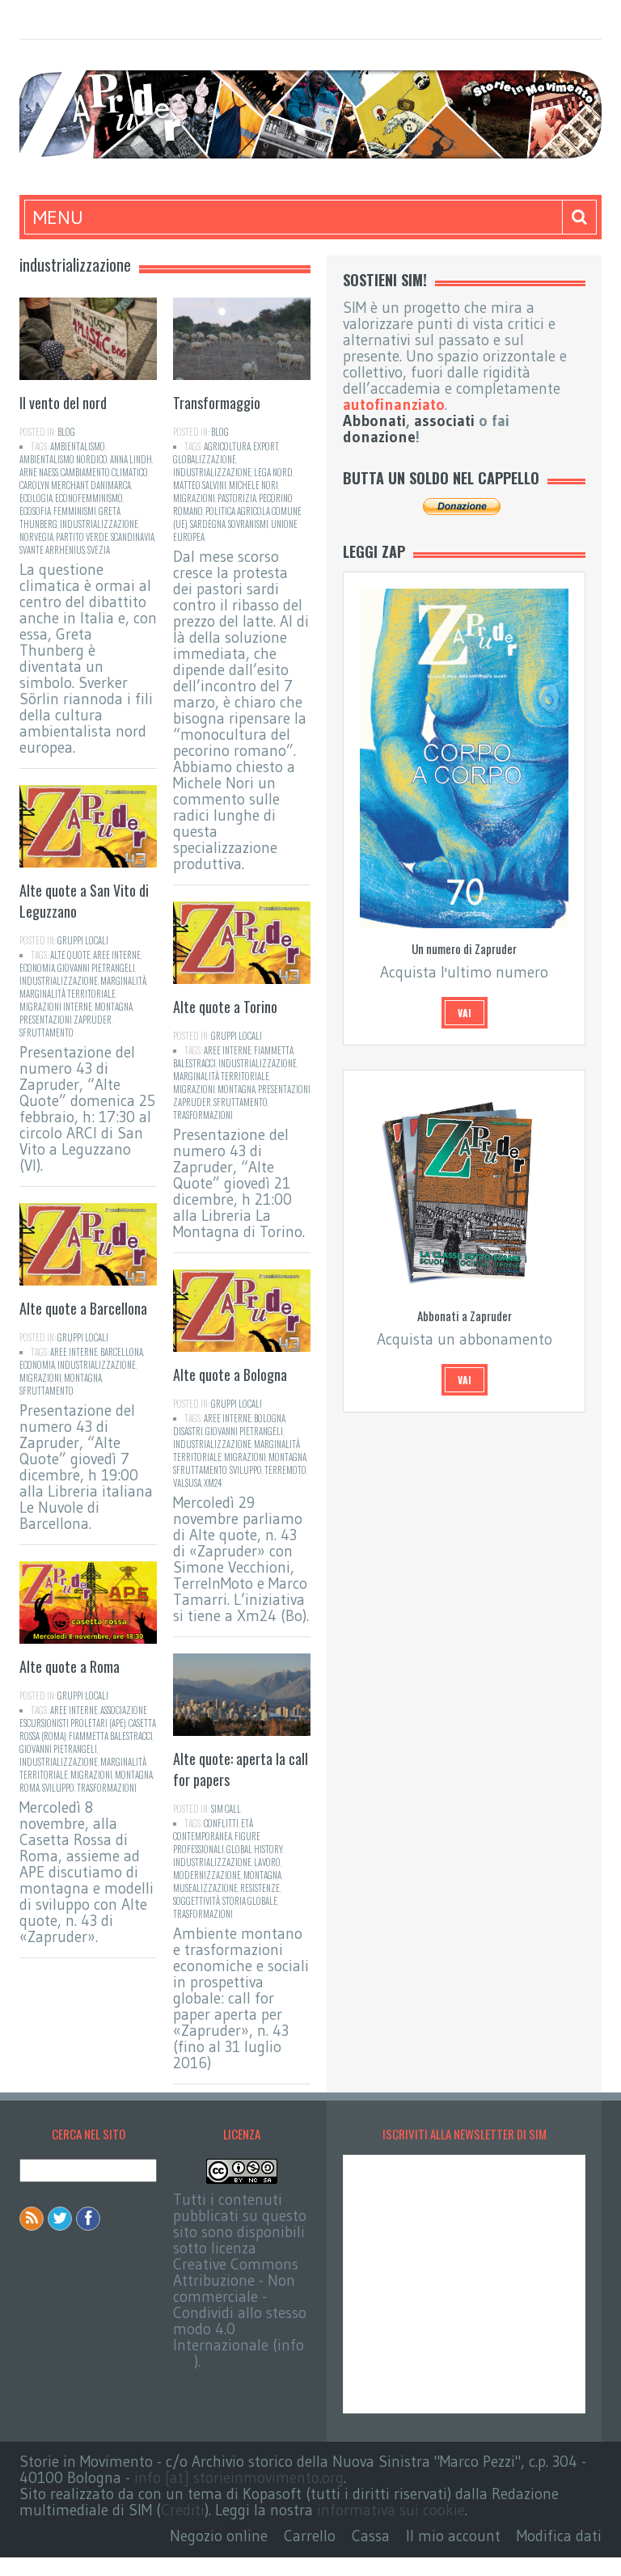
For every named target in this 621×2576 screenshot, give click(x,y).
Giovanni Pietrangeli (96, 968)
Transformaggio (217, 403)
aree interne (117, 955)
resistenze (260, 1888)
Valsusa (187, 1483)
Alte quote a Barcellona (83, 1308)
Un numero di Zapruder (464, 948)
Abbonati (374, 421)
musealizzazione (205, 1888)
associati (444, 421)
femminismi (75, 511)
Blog (66, 432)
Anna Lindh (131, 459)
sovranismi (248, 524)
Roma (30, 1788)
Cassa (371, 2536)
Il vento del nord (63, 403)
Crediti (183, 2510)
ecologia (36, 498)
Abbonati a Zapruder (465, 1315)
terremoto (285, 1470)
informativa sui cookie (391, 2510)
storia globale (250, 1901)
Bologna (270, 1418)
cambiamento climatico (104, 472)
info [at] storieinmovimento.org (239, 2478)
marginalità (123, 981)
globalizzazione (205, 459)
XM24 (213, 1483)
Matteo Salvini (200, 485)
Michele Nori (253, 485)
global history (254, 1849)
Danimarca (111, 485)
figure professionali (217, 1843)
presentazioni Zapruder (65, 1020)
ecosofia (35, 511)
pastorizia (237, 498)
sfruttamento (46, 1033)
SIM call (226, 1809)
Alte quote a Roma (70, 1666)
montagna (114, 1007)
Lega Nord (273, 472)
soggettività (196, 1901)
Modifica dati (559, 2536)
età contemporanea (213, 1830)
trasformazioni (203, 1115)
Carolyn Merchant (54, 485)
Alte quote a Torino (225, 1007)
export (266, 446)
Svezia (99, 550)
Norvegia (36, 537)
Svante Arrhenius (52, 550)
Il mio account (453, 2536)
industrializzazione (99, 524)
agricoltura (227, 446)
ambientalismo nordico (63, 459)
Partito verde (82, 537)
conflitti (221, 1823)
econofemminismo (89, 498)
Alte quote (70, 955)
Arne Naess (39, 472)
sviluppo (246, 1470)
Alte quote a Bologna (230, 1375)
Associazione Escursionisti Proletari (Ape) (83, 1717)
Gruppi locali (83, 940)
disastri (188, 1431)
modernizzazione (207, 1875)
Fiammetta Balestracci (111, 1736)
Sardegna (208, 524)
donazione (379, 437)
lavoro (267, 1862)
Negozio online (219, 2536)
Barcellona (122, 1352)
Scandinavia (133, 537)
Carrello (310, 2536)
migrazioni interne (56, 1007)
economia (37, 968)
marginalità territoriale (68, 994)
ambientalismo (78, 446)
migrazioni (194, 498)
